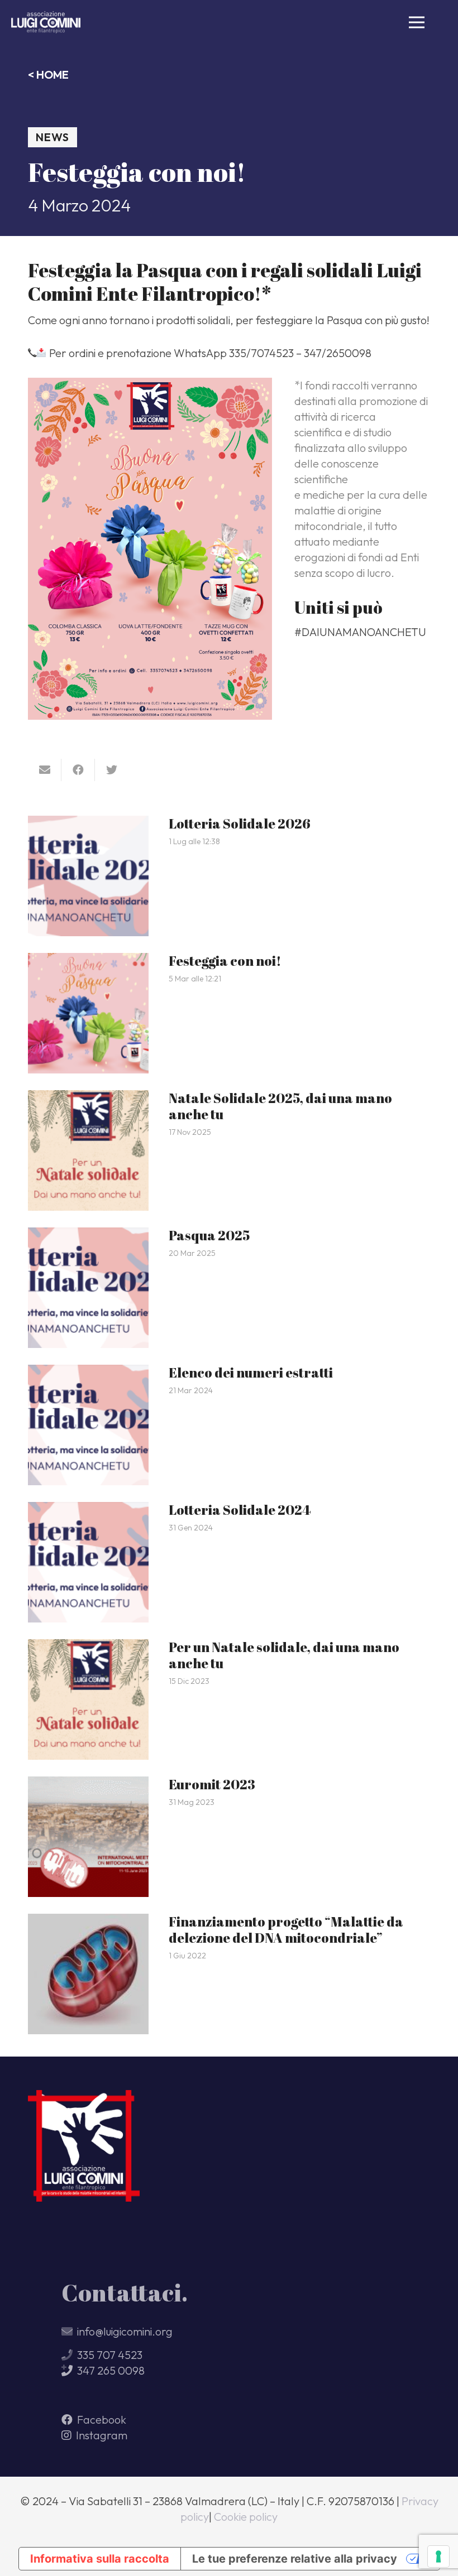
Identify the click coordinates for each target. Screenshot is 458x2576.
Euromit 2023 (212, 1784)
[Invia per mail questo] (45, 770)
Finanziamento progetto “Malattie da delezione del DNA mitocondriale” (286, 1930)
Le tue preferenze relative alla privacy (295, 2559)
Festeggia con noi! (225, 961)
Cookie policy (246, 2517)
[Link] (46, 22)
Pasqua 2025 (209, 1235)
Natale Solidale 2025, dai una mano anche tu (280, 1106)
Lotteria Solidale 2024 (240, 1510)
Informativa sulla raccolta (100, 2559)
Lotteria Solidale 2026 (240, 824)
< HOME (48, 74)
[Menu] (417, 22)
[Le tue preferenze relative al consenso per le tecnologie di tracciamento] (438, 2556)
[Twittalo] (112, 770)
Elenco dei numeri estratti (251, 1373)
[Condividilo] (78, 770)
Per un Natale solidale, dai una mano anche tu (284, 1655)
